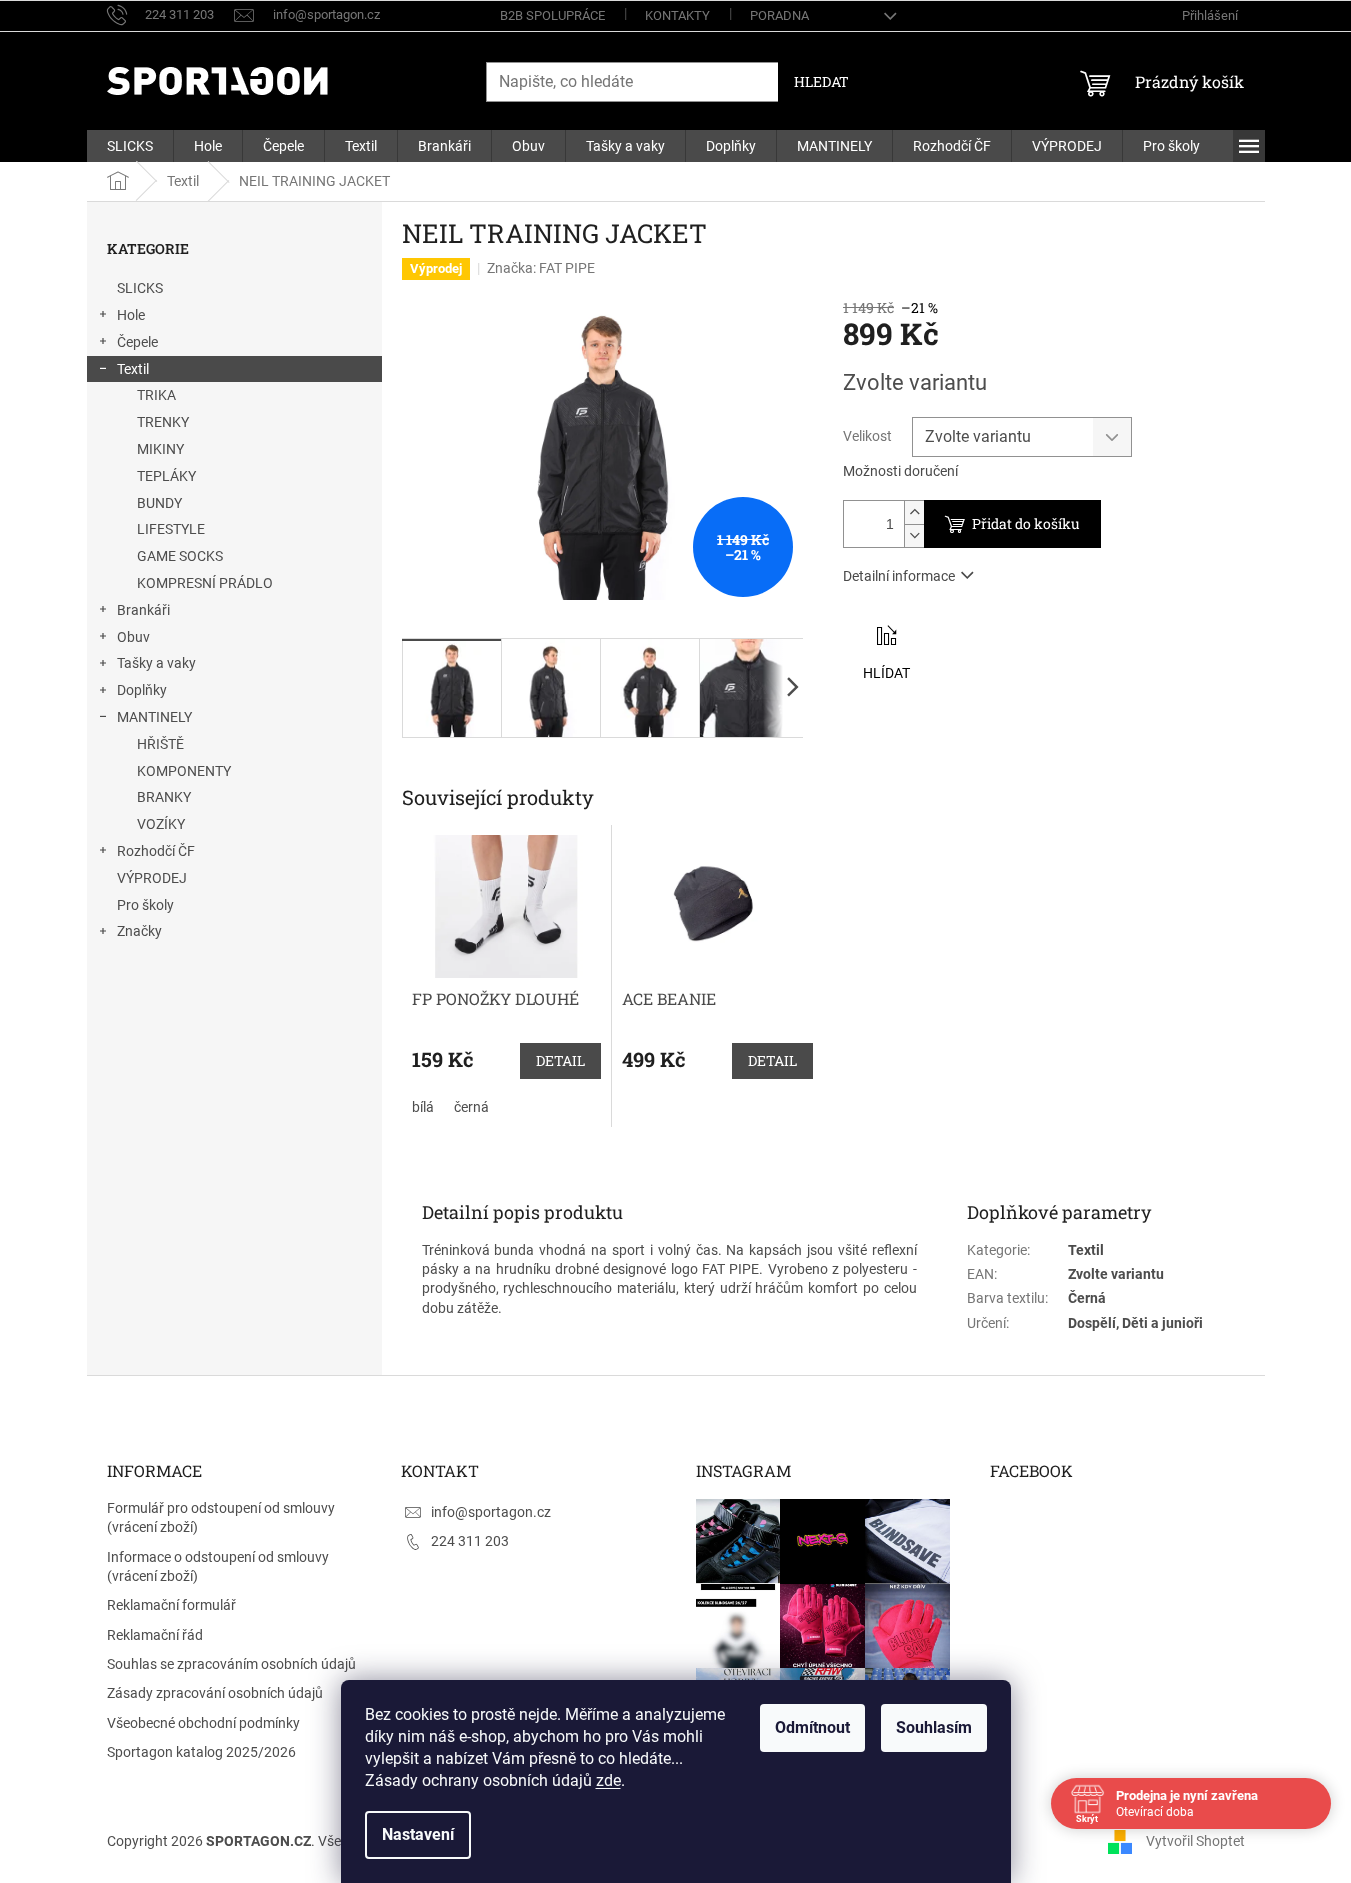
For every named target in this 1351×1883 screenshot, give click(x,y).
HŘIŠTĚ (160, 744)
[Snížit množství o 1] (914, 535)
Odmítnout (812, 1727)
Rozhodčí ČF (156, 851)
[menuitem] (130, 146)
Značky (139, 931)
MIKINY (160, 449)
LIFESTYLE (171, 529)
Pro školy (145, 905)
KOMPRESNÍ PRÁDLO (205, 583)
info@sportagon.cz (491, 1512)
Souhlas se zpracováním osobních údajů (231, 1664)
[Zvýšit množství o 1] (914, 512)
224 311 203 (470, 1541)
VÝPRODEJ (152, 878)
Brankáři (143, 610)
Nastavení (418, 1834)
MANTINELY (154, 717)
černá (471, 1107)
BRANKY (164, 797)
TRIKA (156, 395)
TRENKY (163, 422)
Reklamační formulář (171, 1605)
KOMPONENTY (184, 771)
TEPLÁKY (166, 476)
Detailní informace (899, 576)
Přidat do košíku (1026, 523)
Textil (133, 369)
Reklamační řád (155, 1635)
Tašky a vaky (156, 663)
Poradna (779, 15)
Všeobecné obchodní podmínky (203, 1723)
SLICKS (140, 288)
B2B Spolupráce (552, 15)
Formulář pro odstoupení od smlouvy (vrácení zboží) (221, 1517)
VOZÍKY (161, 824)
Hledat (821, 81)
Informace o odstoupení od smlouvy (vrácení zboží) (218, 1566)
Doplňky (142, 690)
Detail (560, 1060)
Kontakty (677, 15)
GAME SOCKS (180, 556)
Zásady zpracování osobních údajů (215, 1693)
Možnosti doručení (900, 471)
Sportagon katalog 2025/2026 (201, 1752)
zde (608, 1780)
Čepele (137, 342)
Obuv (133, 637)
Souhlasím (934, 1727)
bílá (423, 1107)
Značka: (541, 268)
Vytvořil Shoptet (1195, 1841)
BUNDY (159, 503)
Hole (131, 315)
